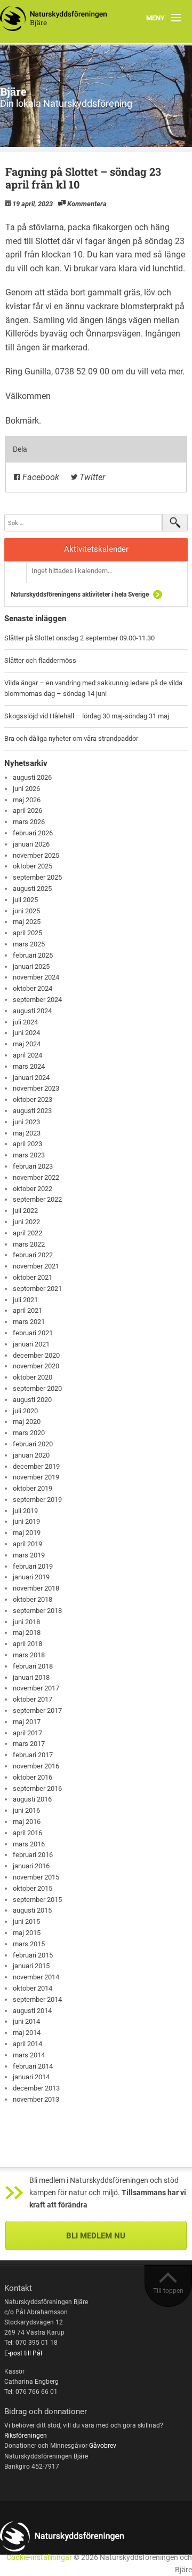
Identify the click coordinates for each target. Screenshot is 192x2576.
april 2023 (27, 1144)
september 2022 (37, 1199)
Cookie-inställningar (39, 2558)
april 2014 (27, 2044)
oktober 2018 (33, 1599)
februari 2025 (33, 955)
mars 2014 (29, 2055)
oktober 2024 (33, 988)
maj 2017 (27, 1722)
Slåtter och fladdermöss (40, 660)
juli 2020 (25, 1411)
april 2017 (27, 1733)
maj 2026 (27, 800)
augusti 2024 (32, 1011)
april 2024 (27, 1055)
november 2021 (36, 1266)
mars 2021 (29, 1322)
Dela (20, 449)
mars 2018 (29, 1655)
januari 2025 (31, 966)
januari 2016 (31, 1866)
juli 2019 (25, 1511)
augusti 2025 (32, 888)
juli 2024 (25, 1022)
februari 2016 (33, 1855)
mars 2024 (29, 1066)
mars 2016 (29, 1844)
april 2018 (27, 1644)
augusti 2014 (32, 2011)
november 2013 (36, 2099)
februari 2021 (33, 1333)
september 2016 (37, 1788)
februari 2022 (33, 1255)
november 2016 (36, 1766)
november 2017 (36, 1688)
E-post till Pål (23, 2353)
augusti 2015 (32, 1910)
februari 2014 (33, 2066)
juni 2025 (26, 911)
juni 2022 (26, 1222)
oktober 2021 (33, 1277)
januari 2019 (31, 1577)
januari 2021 (31, 1344)
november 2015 (36, 1877)
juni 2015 (26, 1921)
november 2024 (36, 977)
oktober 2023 (33, 1099)
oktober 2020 (33, 1377)
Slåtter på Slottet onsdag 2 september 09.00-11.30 (79, 638)
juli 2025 (25, 900)
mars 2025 (29, 944)
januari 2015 (31, 1966)
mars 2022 (29, 1244)
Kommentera (87, 204)
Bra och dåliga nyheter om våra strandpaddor (71, 738)
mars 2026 (29, 822)
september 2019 (37, 1500)
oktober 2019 (33, 1488)
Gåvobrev (103, 2446)
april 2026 (27, 811)
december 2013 (36, 2088)
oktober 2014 (33, 1988)
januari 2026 (31, 844)
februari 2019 (33, 1566)
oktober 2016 (33, 1777)
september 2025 (37, 877)
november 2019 (36, 1477)
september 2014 (37, 1999)
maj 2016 (27, 1822)
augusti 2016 (32, 1799)
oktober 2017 (33, 1699)
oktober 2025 (33, 866)
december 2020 (36, 1355)
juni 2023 (26, 1122)
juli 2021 (25, 1300)
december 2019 (36, 1466)
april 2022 (27, 1233)
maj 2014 (27, 2033)
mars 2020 (29, 1433)
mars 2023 (29, 1155)
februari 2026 (33, 833)
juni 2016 (26, 1810)
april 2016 (27, 1833)
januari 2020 (31, 1455)
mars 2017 (29, 1744)
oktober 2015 (33, 1888)
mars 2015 (29, 1944)
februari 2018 (33, 1666)
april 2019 (27, 1544)
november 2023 (36, 1088)
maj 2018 (27, 1632)
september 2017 (37, 1710)
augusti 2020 (32, 1400)
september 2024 (37, 1000)
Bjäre (13, 91)
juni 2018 (26, 1622)
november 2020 (36, 1366)
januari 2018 (31, 1677)
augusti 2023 (32, 1111)
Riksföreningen (26, 2436)
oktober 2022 (33, 1189)
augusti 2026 (32, 777)
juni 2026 (26, 789)
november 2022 (36, 1177)
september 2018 (37, 1611)
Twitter (91, 477)
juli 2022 (25, 1211)
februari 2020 (33, 1444)
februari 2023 (33, 1166)
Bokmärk (22, 421)
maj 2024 (27, 1044)
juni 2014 (26, 2021)
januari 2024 (31, 1078)
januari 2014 (31, 2077)
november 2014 (36, 1977)
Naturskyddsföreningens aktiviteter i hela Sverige (80, 594)
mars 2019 (29, 1555)
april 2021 (27, 1310)
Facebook (40, 477)
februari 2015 (33, 1955)
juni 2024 (26, 1033)
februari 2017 (33, 1755)
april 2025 (27, 933)
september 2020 (37, 1388)
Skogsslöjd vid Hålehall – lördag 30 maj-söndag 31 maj (87, 716)
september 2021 (37, 1289)
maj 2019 (27, 1533)
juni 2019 (26, 1521)
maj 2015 (27, 1933)
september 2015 (37, 1900)
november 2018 (36, 1588)
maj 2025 (27, 922)
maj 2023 (27, 1133)
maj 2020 (27, 1422)
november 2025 (36, 855)
